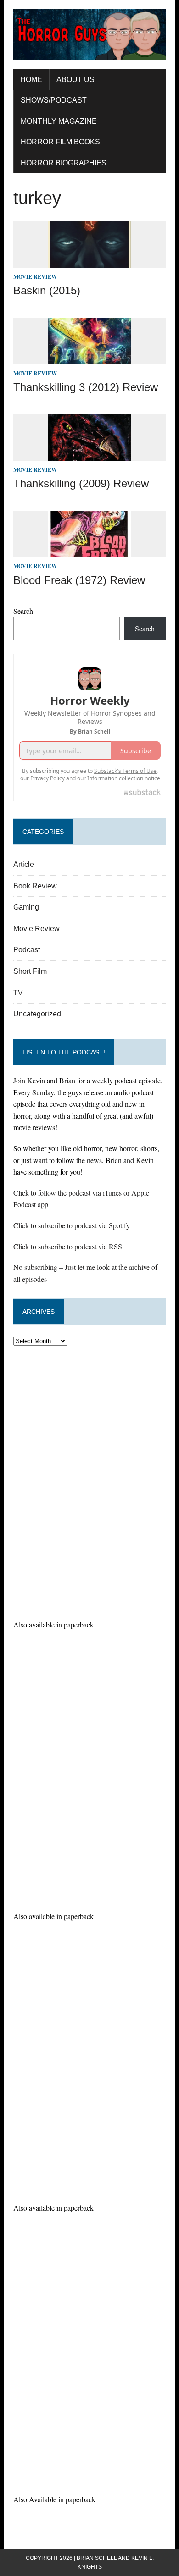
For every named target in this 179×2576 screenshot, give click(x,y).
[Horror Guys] (89, 35)
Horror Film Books (60, 142)
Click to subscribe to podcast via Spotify (72, 1225)
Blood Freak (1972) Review (79, 580)
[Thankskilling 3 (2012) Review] (89, 358)
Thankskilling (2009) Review (81, 483)
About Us (76, 80)
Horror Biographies (64, 163)
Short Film (30, 971)
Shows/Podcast (54, 100)
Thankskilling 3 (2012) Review (86, 387)
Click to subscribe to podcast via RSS (68, 1246)
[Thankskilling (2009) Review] (89, 455)
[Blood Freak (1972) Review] (89, 551)
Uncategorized (37, 1014)
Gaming (26, 907)
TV (18, 993)
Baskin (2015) (47, 290)
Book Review (35, 886)
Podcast (27, 950)
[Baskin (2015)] (89, 262)
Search (23, 611)
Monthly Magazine (59, 121)
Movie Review (35, 277)
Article (24, 864)
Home (31, 80)
